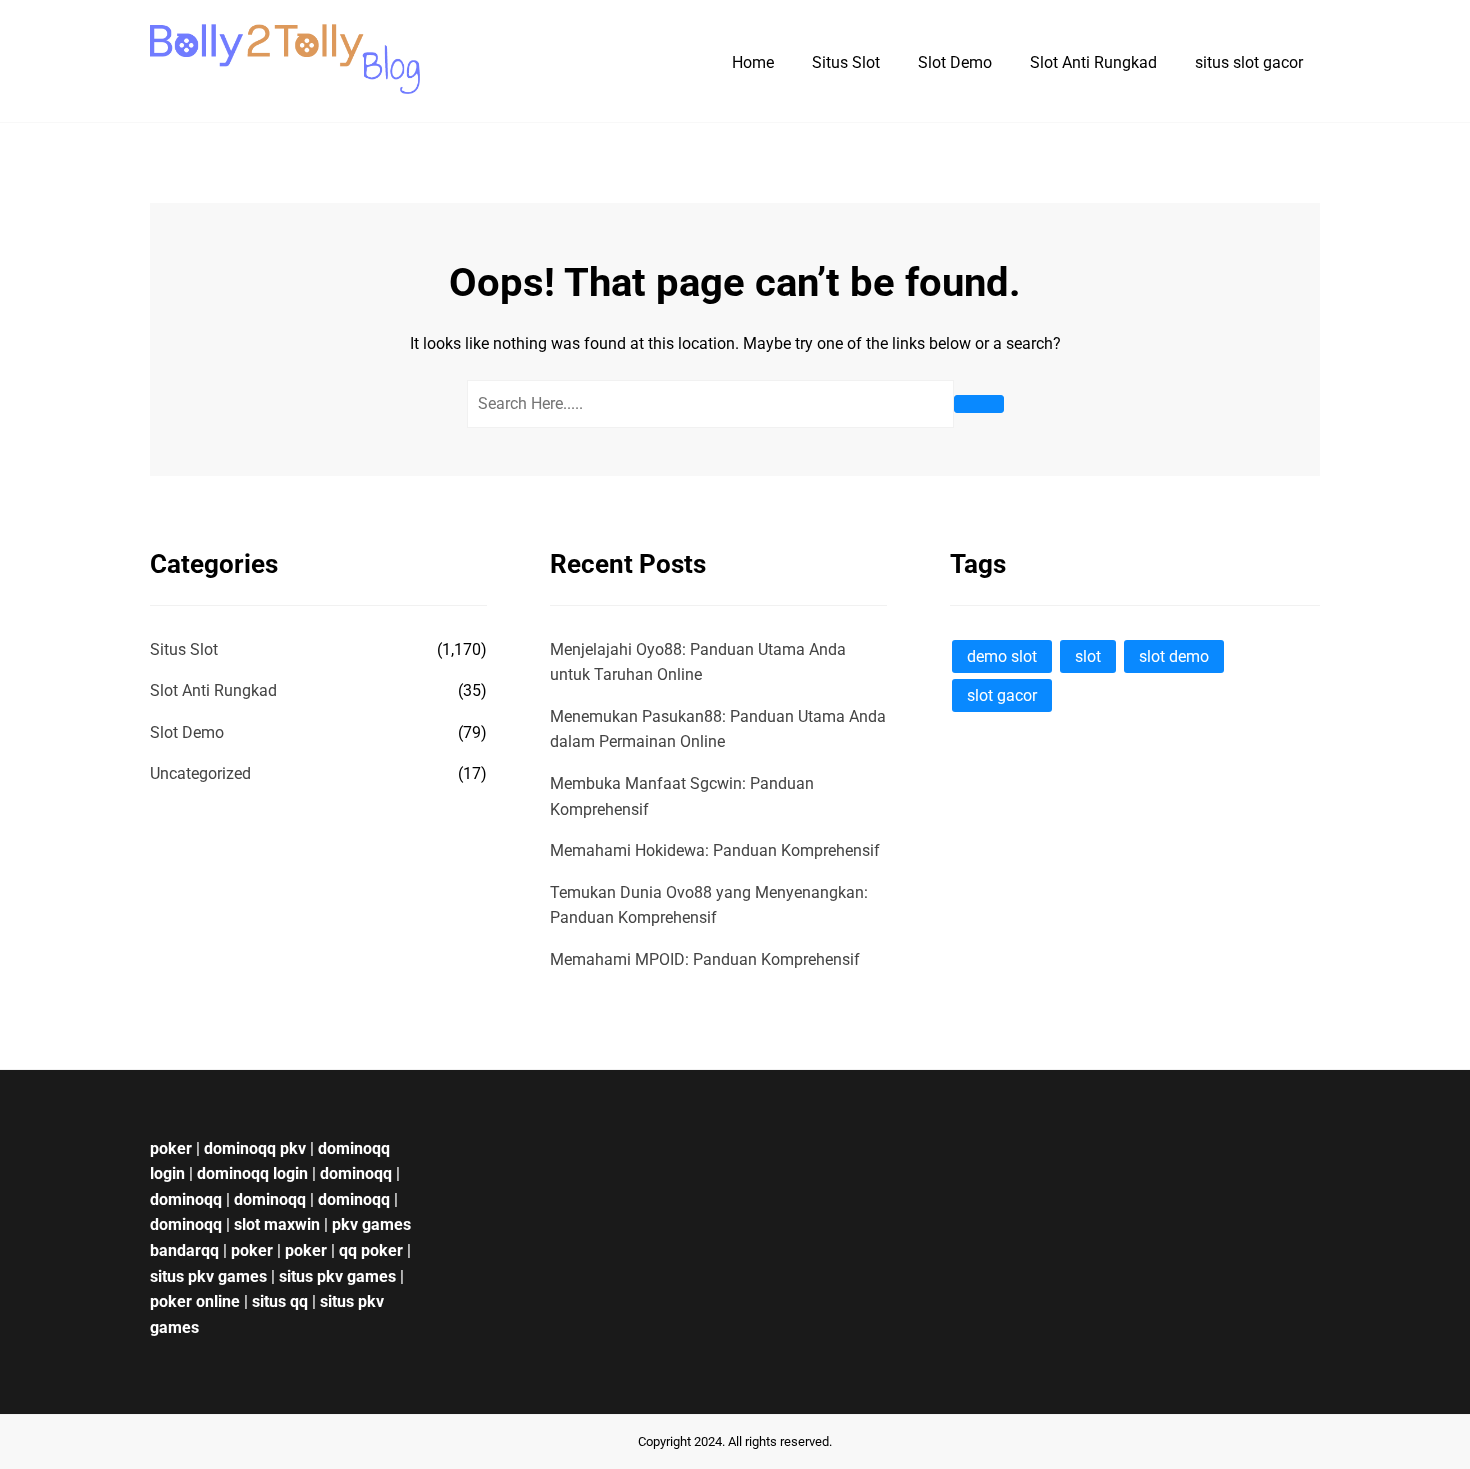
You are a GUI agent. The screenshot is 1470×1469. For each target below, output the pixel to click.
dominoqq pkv (255, 1148)
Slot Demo (955, 62)
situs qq (280, 1301)
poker (171, 1148)
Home (753, 62)
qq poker (371, 1250)
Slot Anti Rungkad (1093, 62)
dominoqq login (252, 1173)
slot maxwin (277, 1224)
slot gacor (1002, 695)
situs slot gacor (1249, 62)
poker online (195, 1301)
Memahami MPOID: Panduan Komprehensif (705, 959)
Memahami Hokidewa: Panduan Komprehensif (715, 850)
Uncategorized (200, 773)
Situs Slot (846, 62)
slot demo (1174, 656)
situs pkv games (208, 1276)
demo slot (1002, 656)
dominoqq (356, 1173)
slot (1088, 656)
